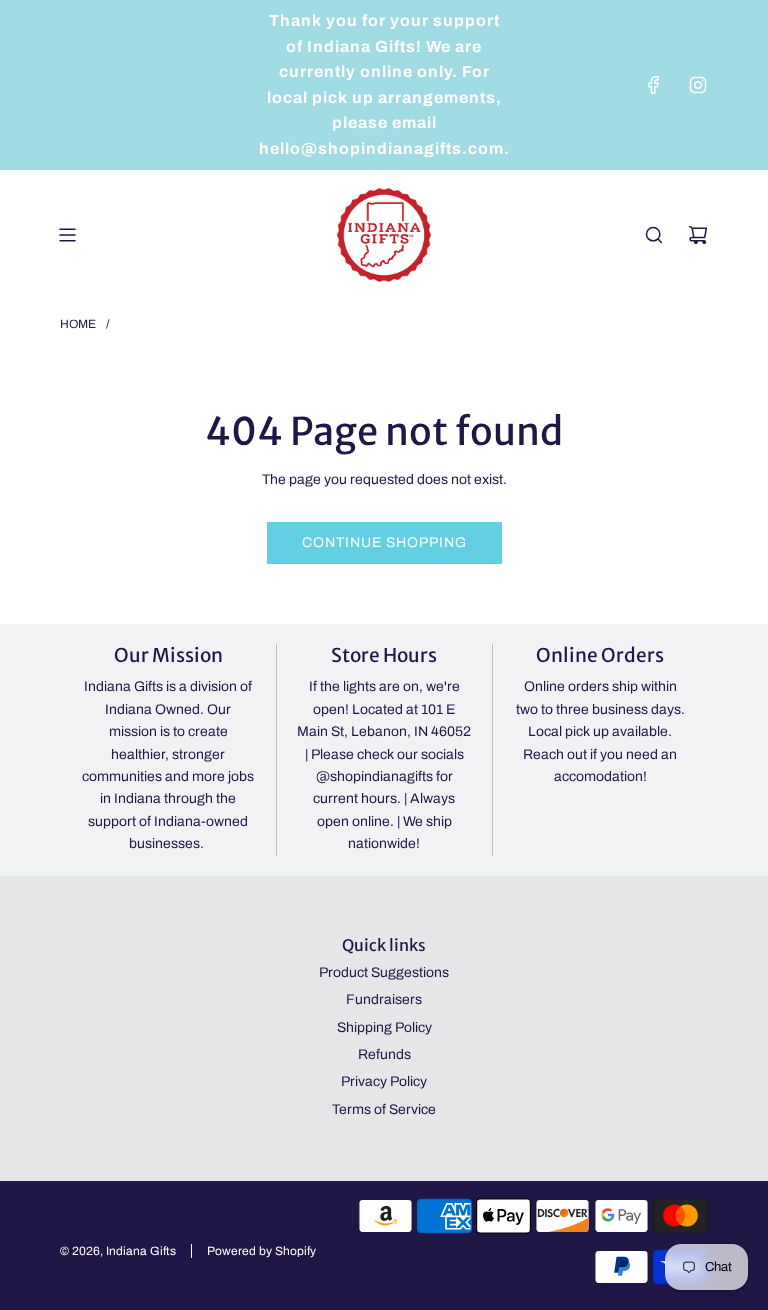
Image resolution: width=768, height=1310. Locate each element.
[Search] (654, 235)
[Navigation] (67, 235)
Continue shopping (384, 542)
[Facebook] (654, 85)
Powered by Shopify (261, 1251)
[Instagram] (698, 85)
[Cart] (698, 235)
